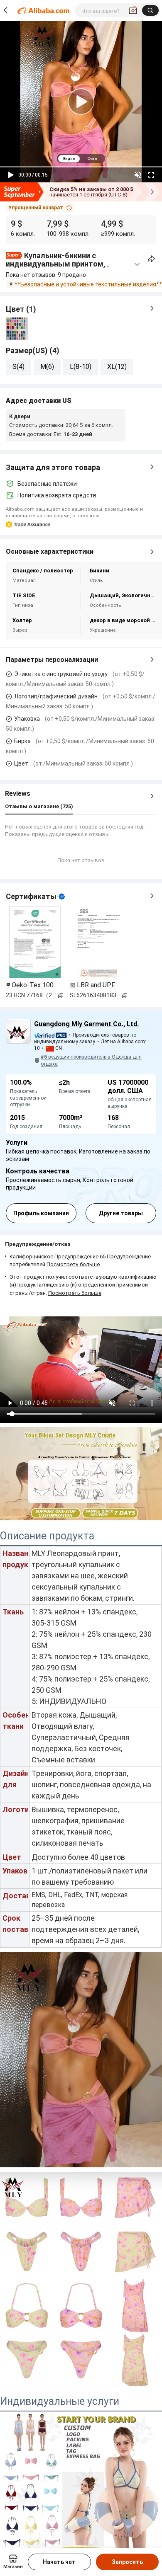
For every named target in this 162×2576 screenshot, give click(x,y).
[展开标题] (137, 264)
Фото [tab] (92, 159)
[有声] (138, 175)
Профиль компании (41, 1213)
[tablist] (81, 159)
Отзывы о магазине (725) (39, 806)
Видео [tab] (69, 159)
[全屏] (151, 175)
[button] (40, 208)
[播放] (11, 175)
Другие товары (121, 1213)
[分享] (151, 259)
